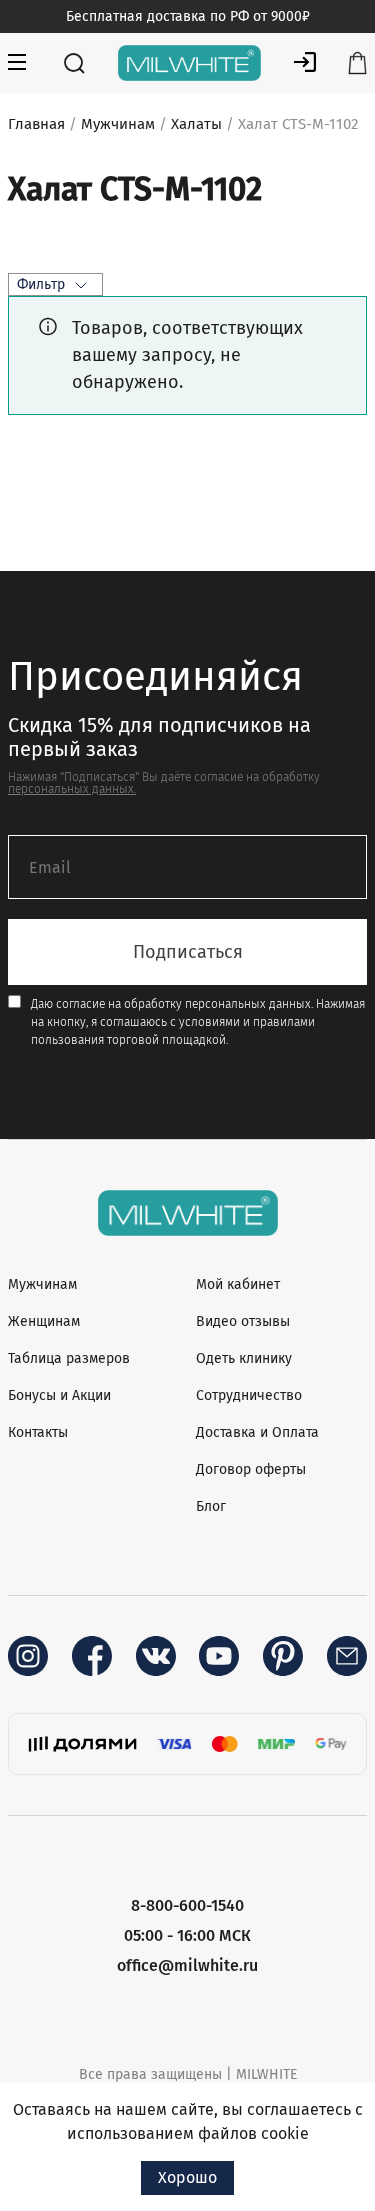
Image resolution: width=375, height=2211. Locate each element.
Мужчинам (118, 124)
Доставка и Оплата (257, 1432)
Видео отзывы (243, 1321)
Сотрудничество (249, 1395)
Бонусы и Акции (59, 1395)
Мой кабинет (238, 1284)
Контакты (38, 1432)
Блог (211, 1506)
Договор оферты (251, 1469)
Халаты (196, 124)
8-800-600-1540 (187, 1905)
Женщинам (44, 1321)
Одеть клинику (244, 1358)
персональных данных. (72, 789)
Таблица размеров (69, 1358)
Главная (36, 124)
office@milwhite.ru (187, 1965)
